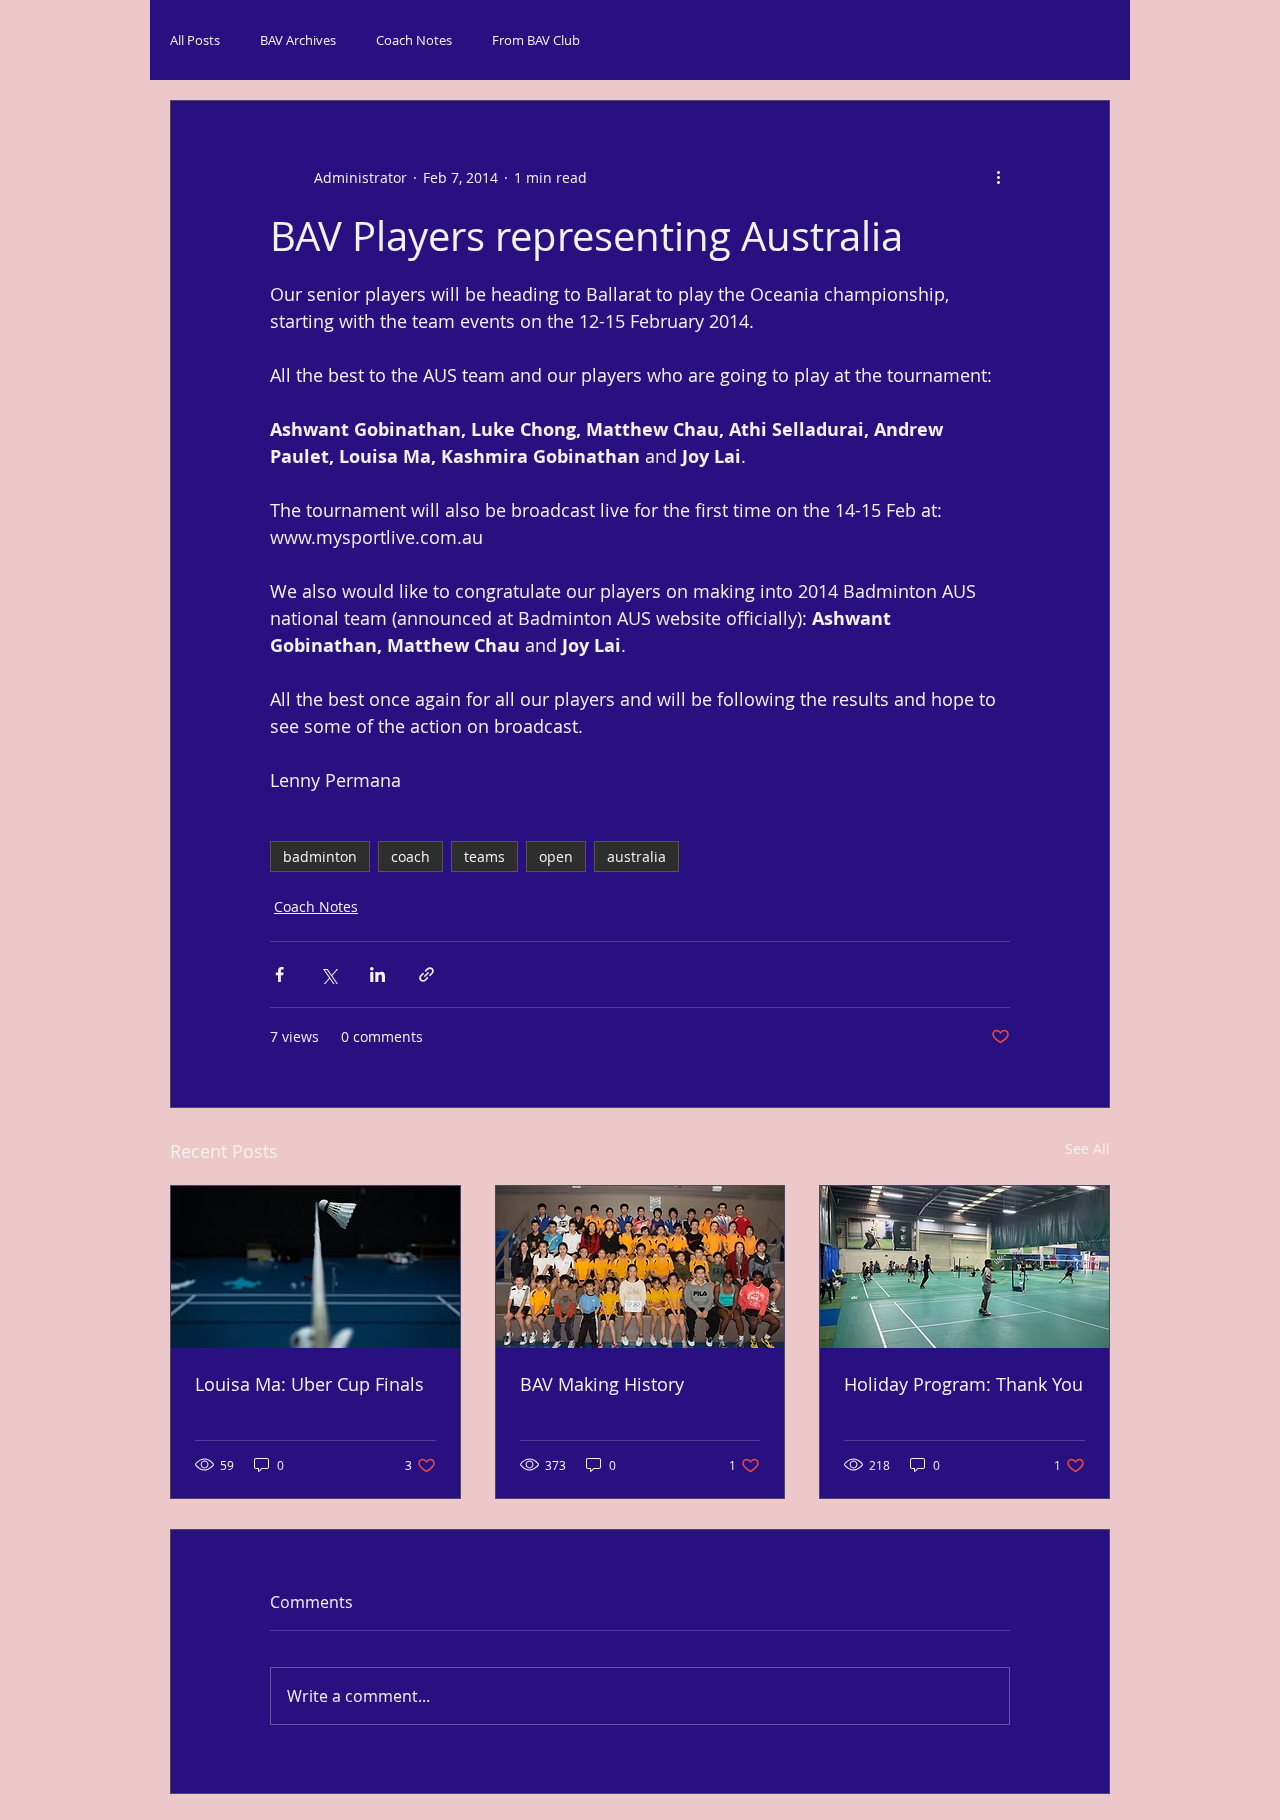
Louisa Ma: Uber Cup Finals (309, 1384)
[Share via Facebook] (279, 974)
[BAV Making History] (640, 1267)
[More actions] (998, 177)
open (556, 856)
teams (484, 856)
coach (410, 856)
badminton (320, 856)
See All (1087, 1148)
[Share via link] (426, 974)
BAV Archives (298, 40)
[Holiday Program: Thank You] (964, 1267)
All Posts (195, 40)
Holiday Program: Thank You (963, 1384)
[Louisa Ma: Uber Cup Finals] (315, 1267)
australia (636, 856)
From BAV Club (536, 40)
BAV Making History (602, 1384)
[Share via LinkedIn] (377, 974)
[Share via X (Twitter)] (328, 974)
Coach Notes (414, 40)
